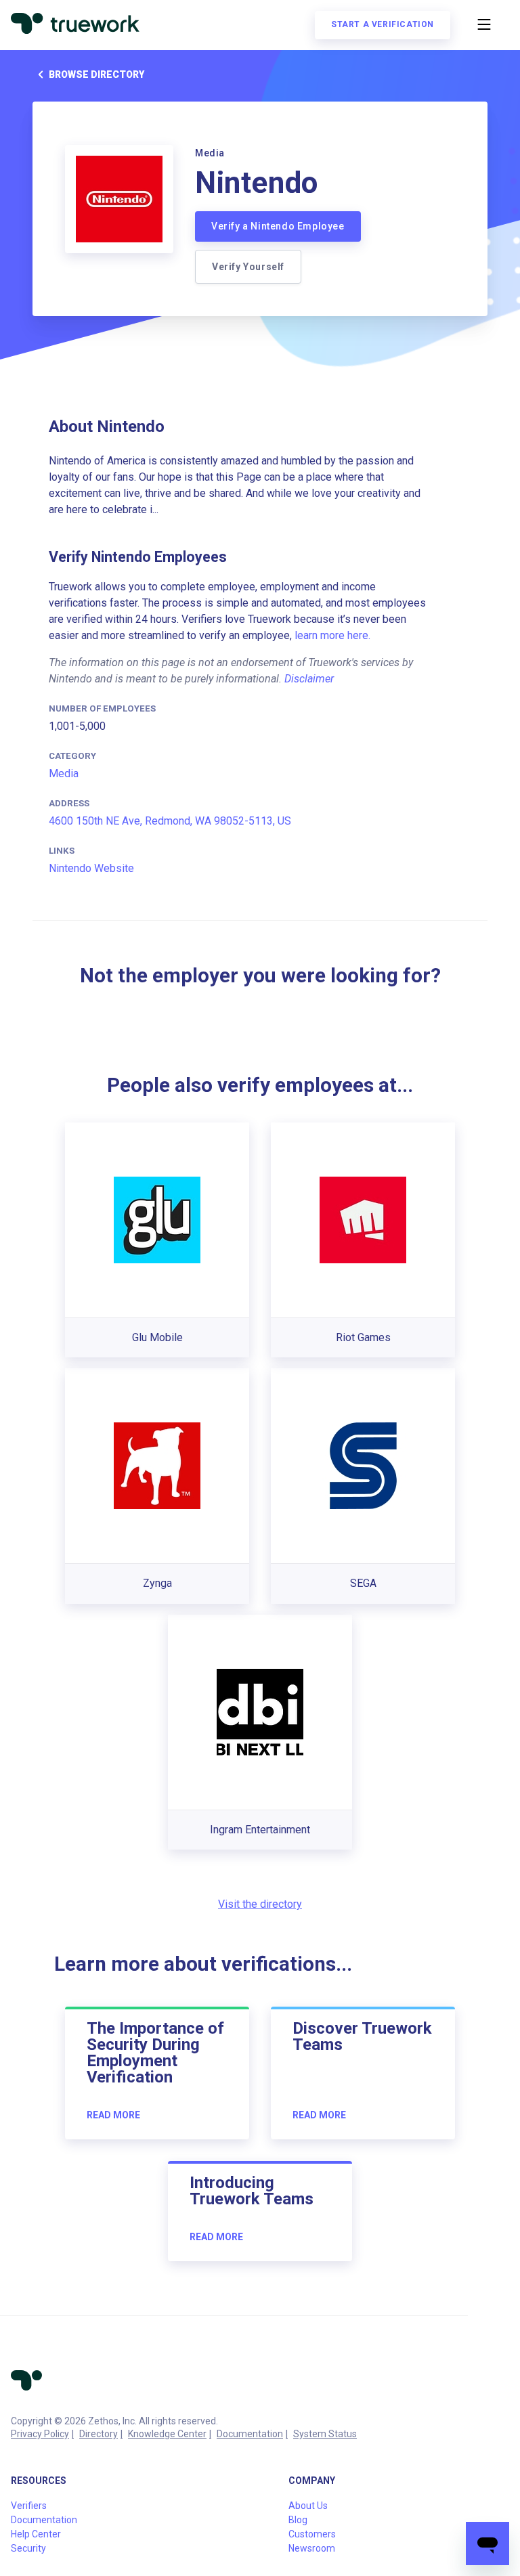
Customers (312, 2534)
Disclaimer (309, 679)
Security (28, 2548)
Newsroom (312, 2548)
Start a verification (383, 24)
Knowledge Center (167, 2434)
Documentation (250, 2434)
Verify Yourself (248, 267)
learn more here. (332, 635)
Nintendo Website (91, 868)
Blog (298, 2520)
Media (64, 773)
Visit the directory (260, 1904)
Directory (99, 2434)
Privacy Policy (40, 2434)
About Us (308, 2506)
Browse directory (96, 74)
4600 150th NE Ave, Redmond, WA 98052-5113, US (170, 821)
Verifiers (29, 2506)
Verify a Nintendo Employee (278, 226)
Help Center (36, 2534)
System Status (325, 2434)
